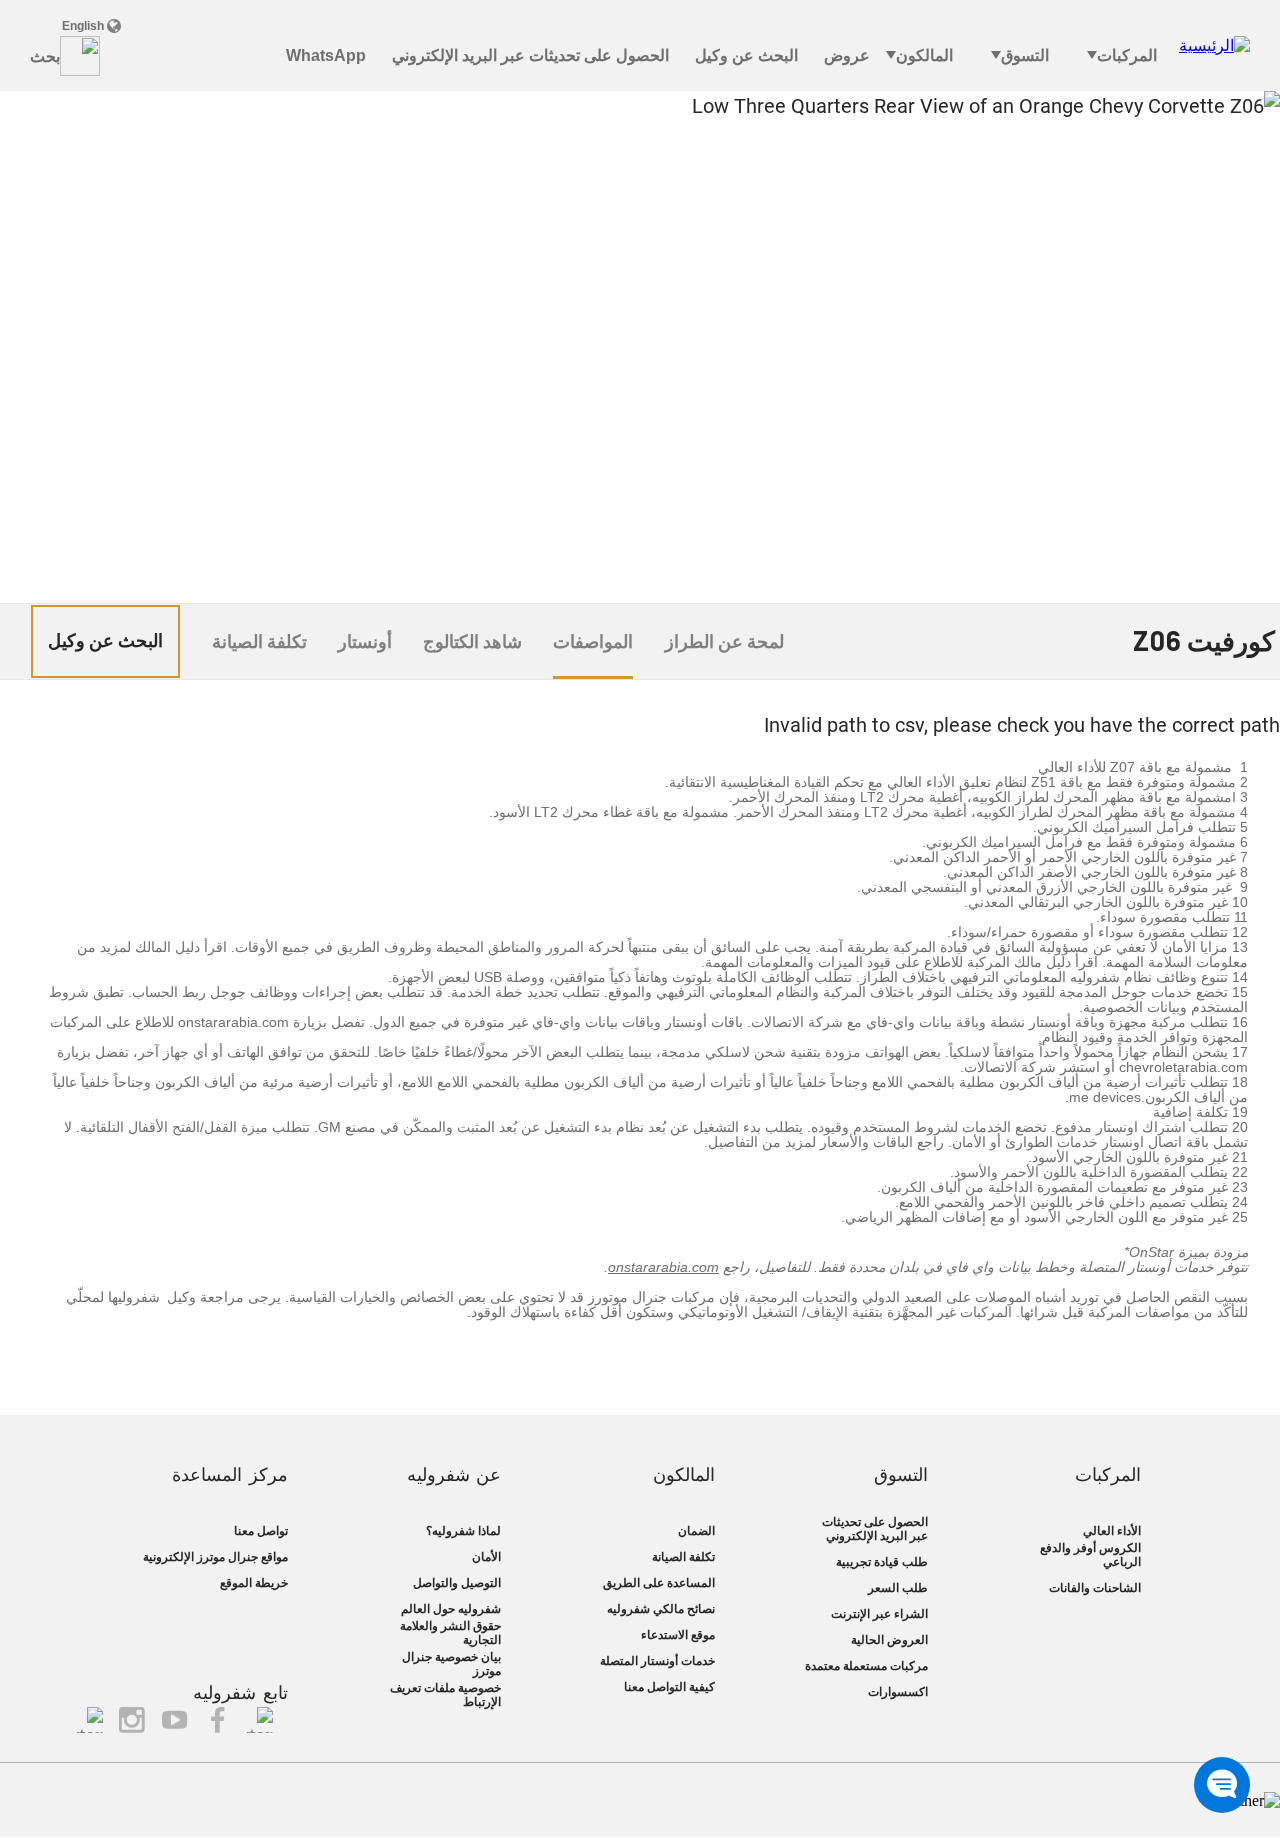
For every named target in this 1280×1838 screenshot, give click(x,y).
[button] (1222, 1785)
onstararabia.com (663, 1267)
